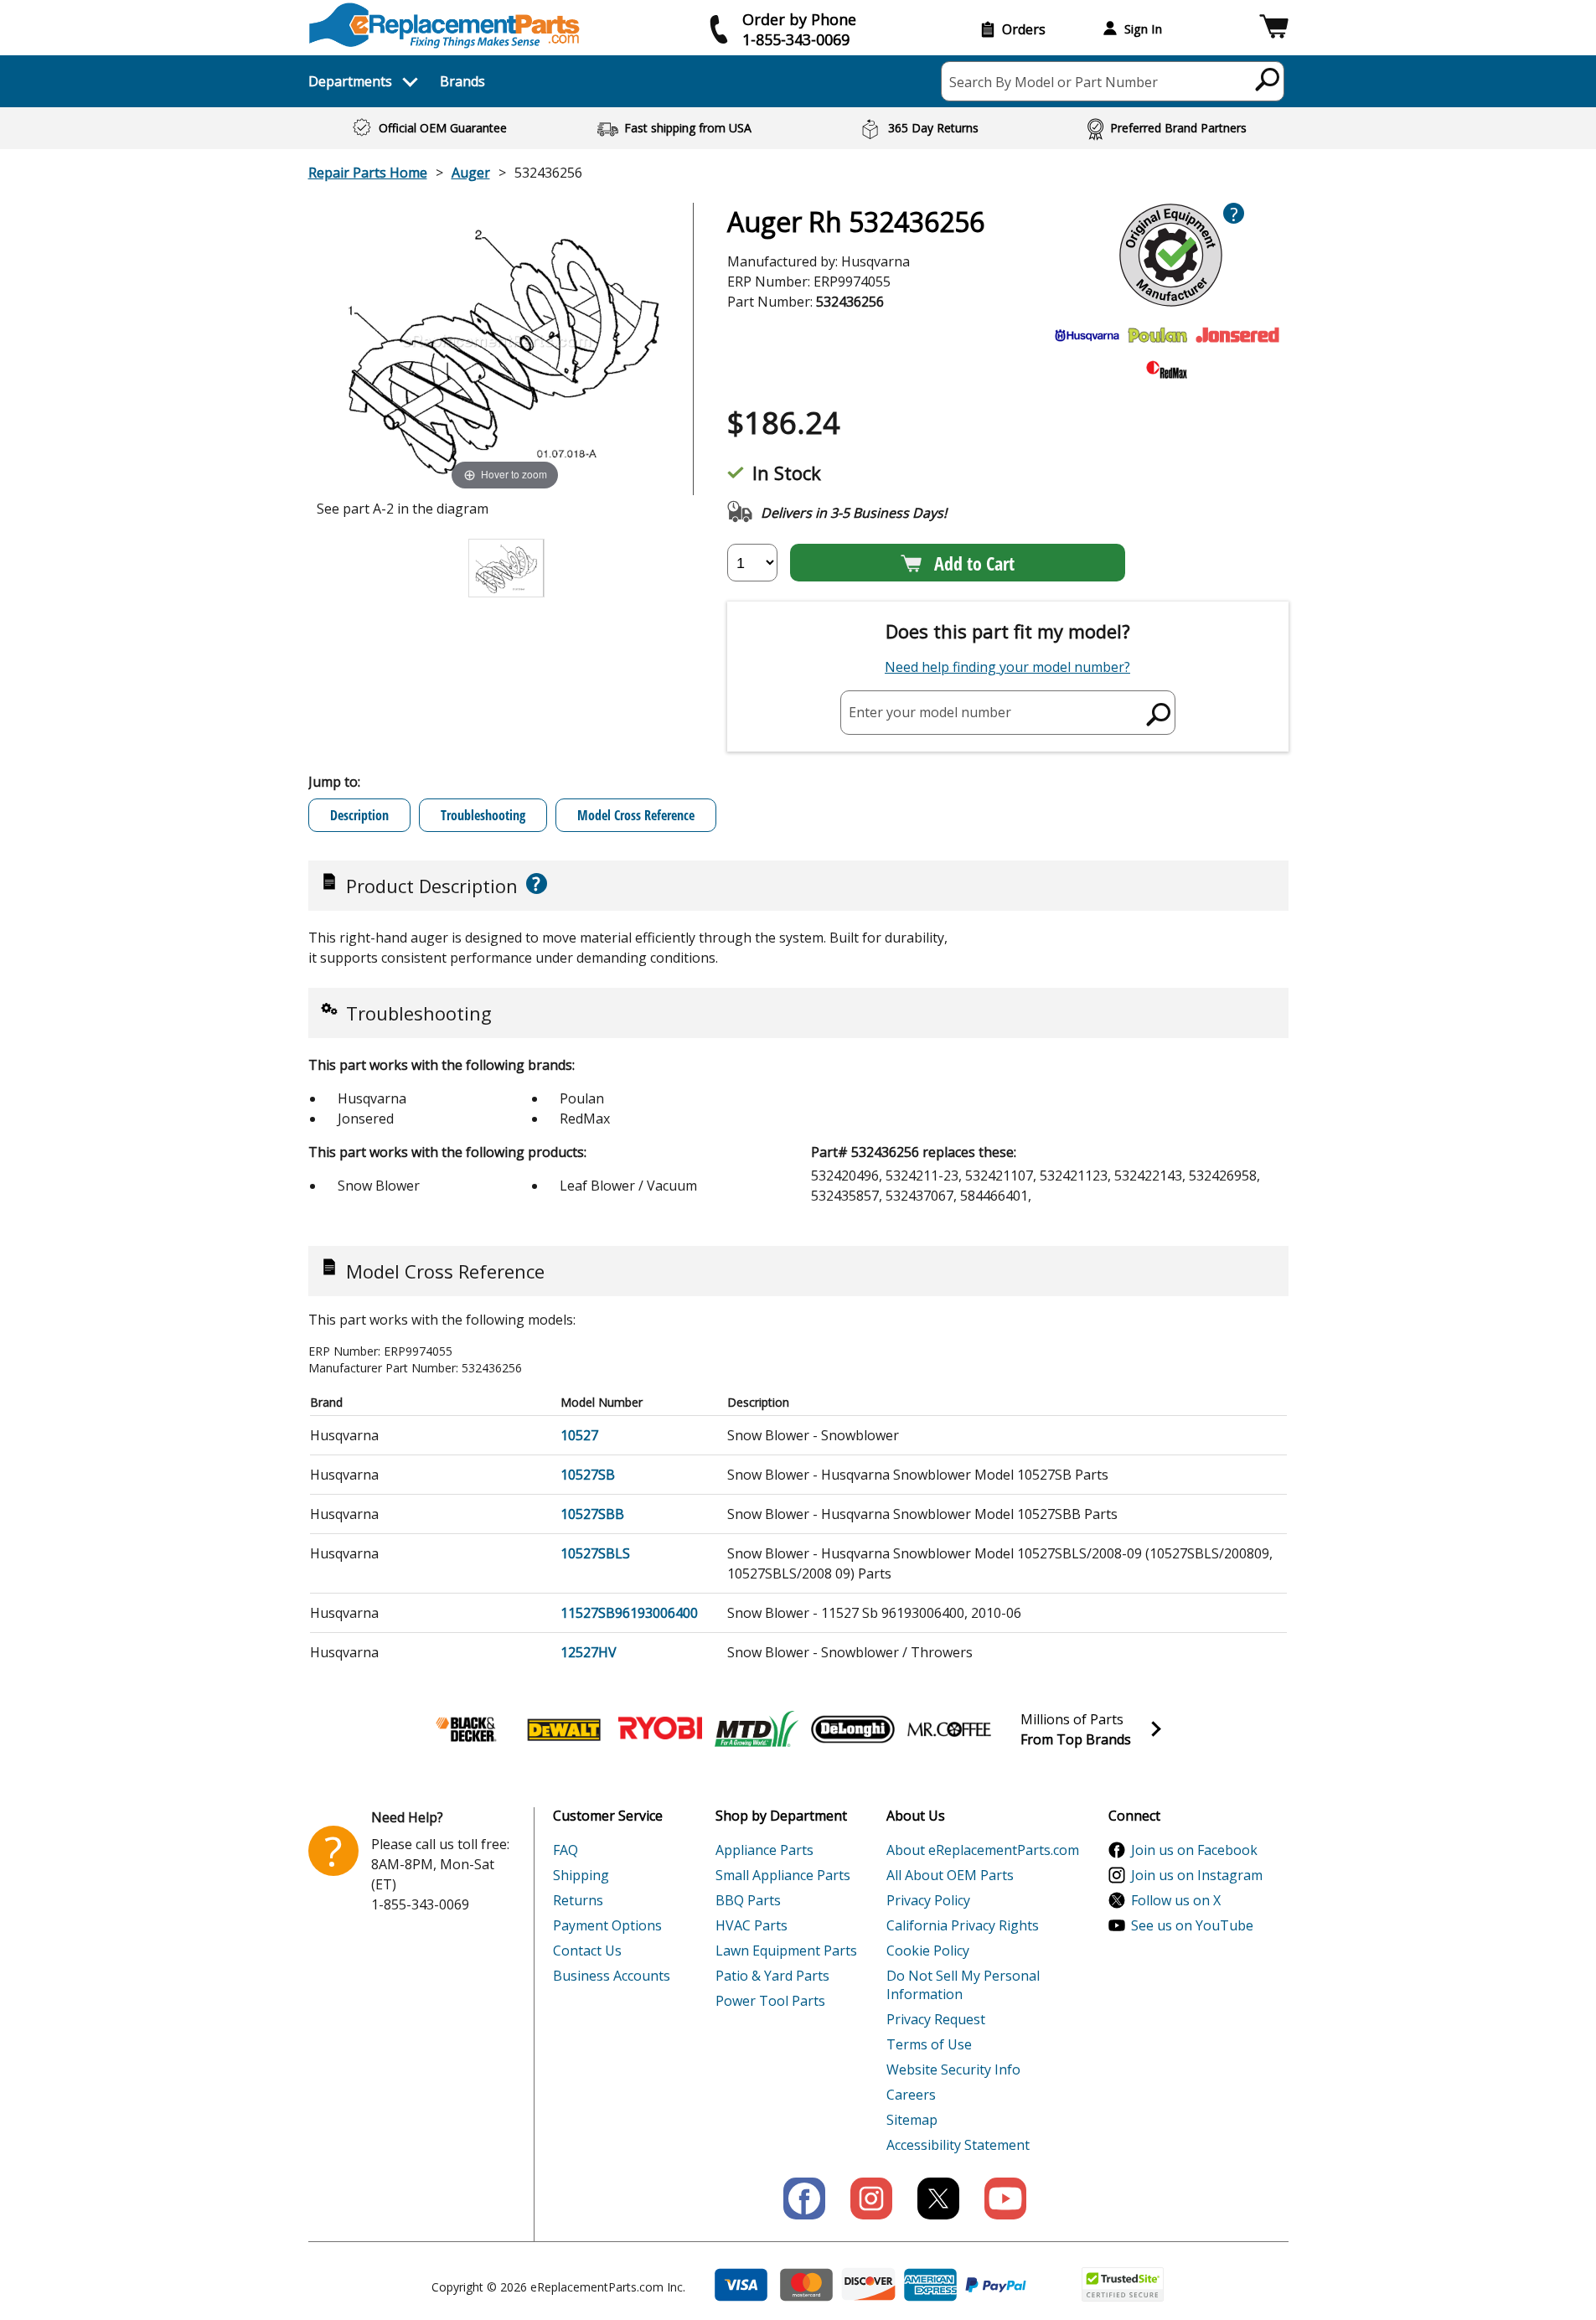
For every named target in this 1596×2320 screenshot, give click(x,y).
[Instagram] (871, 2199)
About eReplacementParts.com (983, 1850)
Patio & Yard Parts (772, 1976)
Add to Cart (974, 563)
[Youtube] (1005, 2199)
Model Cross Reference (636, 815)
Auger (471, 173)
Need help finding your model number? (1007, 667)
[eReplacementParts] (444, 26)
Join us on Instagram (1197, 1875)
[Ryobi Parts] (660, 1729)
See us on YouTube (1192, 1925)
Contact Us (587, 1951)
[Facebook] (804, 2199)
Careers (911, 2095)
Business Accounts (612, 1976)
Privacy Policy (928, 1900)
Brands (462, 81)
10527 (579, 1435)
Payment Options (607, 1925)
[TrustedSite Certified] (1123, 2284)
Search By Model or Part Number (1054, 82)
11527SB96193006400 (629, 1613)
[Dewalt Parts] (564, 1729)
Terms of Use (929, 2044)
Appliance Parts (764, 1850)
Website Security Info (953, 2069)
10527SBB (592, 1514)
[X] (938, 2199)
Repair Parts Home (368, 173)
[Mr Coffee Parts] (949, 1729)
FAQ (566, 1850)
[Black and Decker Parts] (467, 1729)
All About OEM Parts (950, 1875)
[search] (1268, 79)
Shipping (581, 1875)
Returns (578, 1900)
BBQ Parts (748, 1900)
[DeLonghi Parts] (853, 1729)
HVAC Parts (752, 1925)
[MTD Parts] (757, 1729)
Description (359, 815)
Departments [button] (350, 81)
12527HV (589, 1652)
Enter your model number (930, 712)
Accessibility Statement (958, 2145)
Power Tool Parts (770, 2001)
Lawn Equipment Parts (786, 1951)
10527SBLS (595, 1553)
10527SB (588, 1475)
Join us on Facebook (1194, 1850)
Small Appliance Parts (783, 1875)
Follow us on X (1176, 1900)
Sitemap (912, 2120)
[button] (1274, 29)
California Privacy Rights (963, 1925)
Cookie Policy (928, 1951)
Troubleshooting (483, 815)
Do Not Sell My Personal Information (963, 1985)
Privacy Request (936, 2019)
